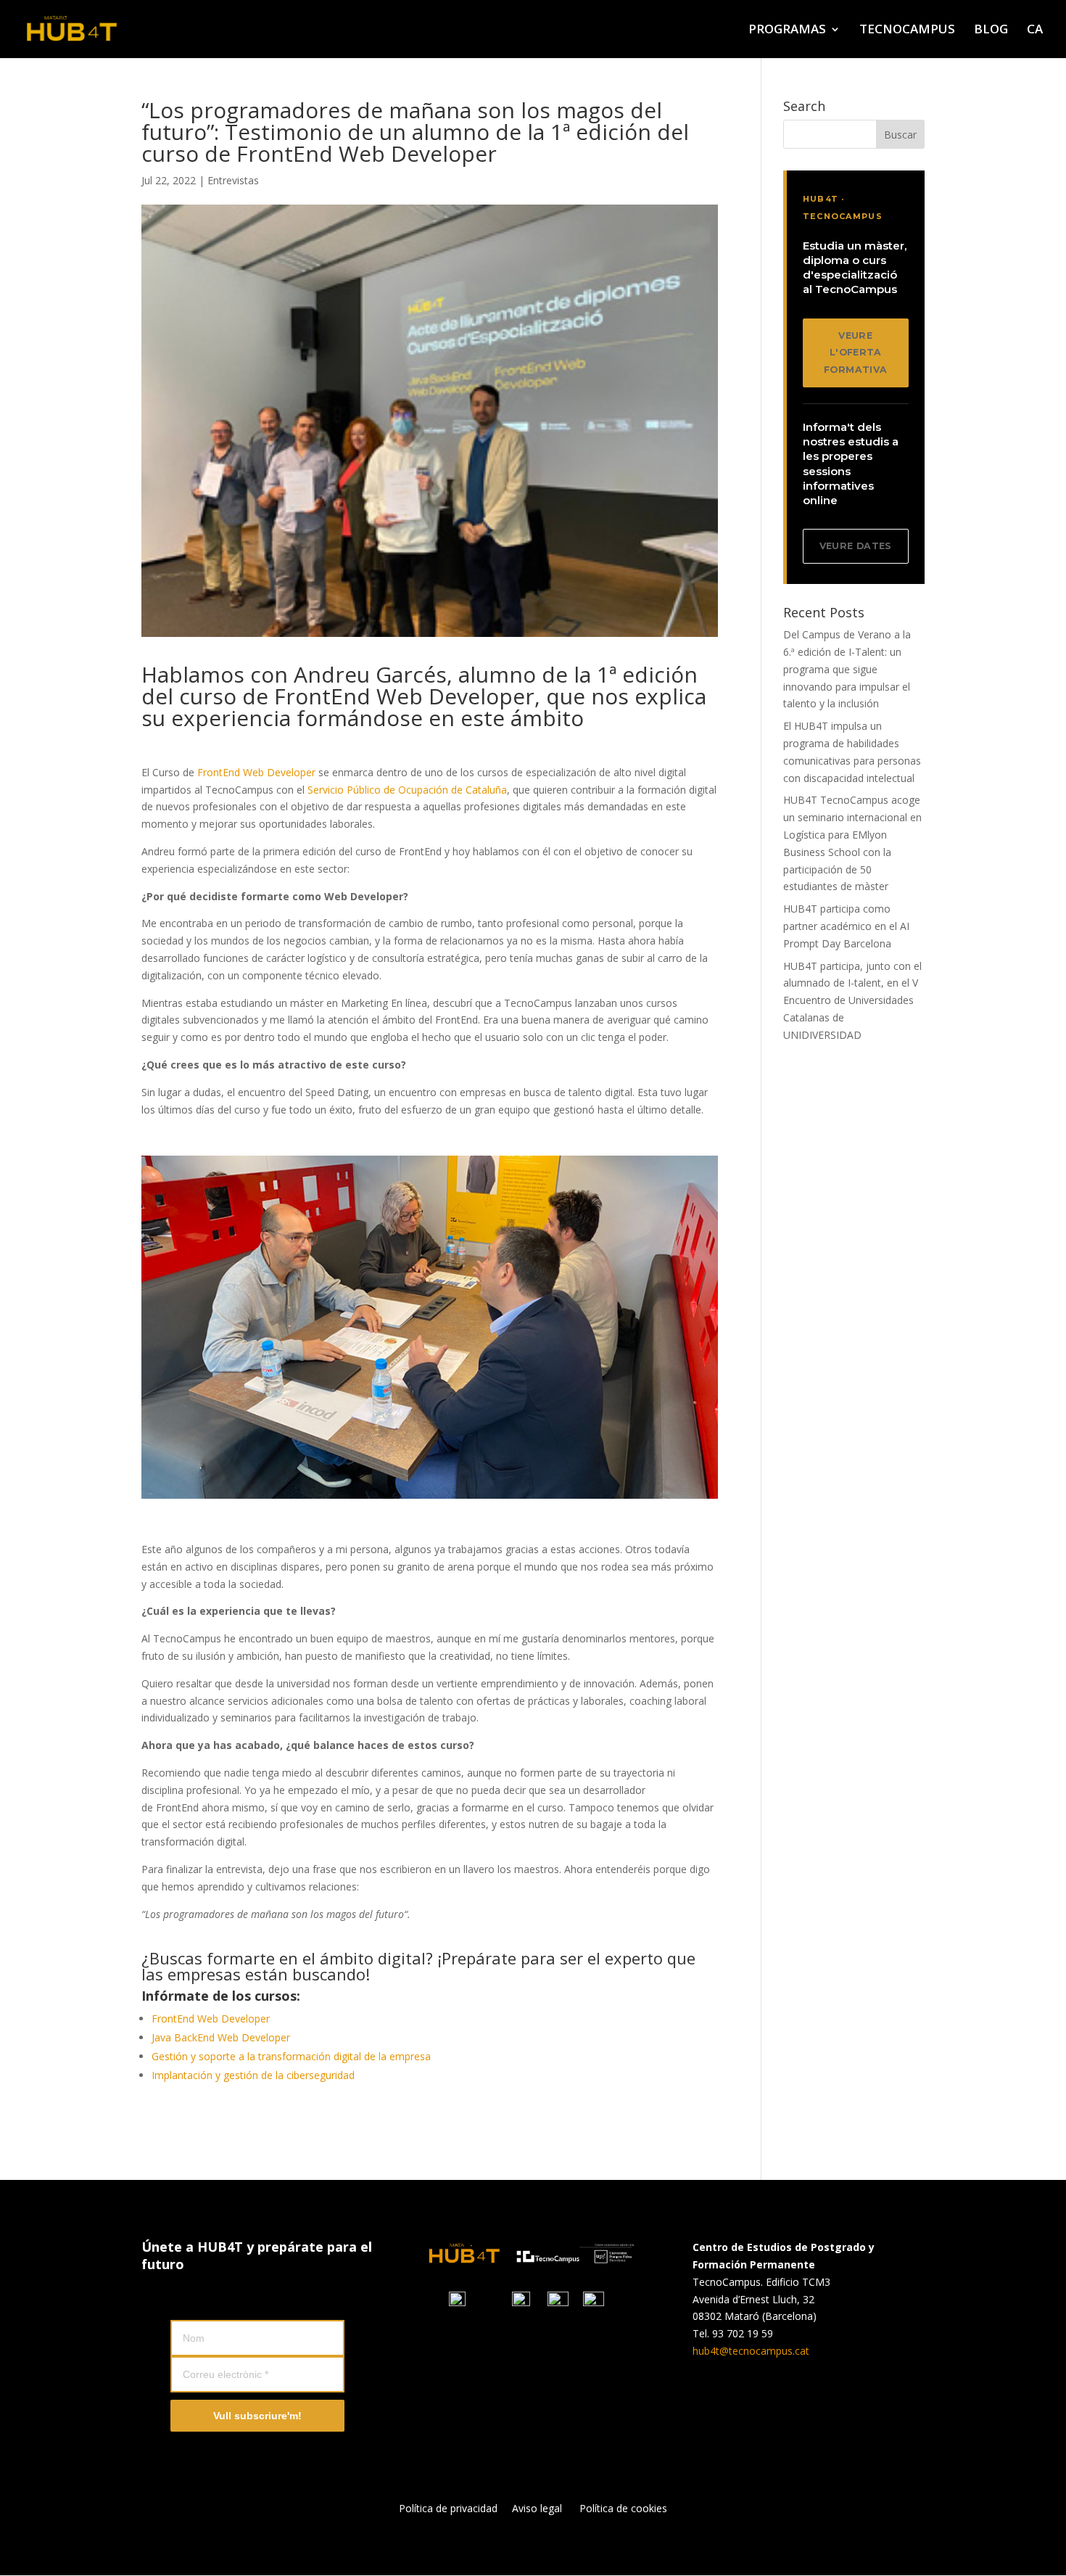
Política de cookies (623, 2508)
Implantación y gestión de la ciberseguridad (253, 2075)
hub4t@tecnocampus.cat (751, 2351)
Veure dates (856, 546)
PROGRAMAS (787, 30)
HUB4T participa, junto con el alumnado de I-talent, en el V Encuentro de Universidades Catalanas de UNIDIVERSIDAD (852, 1000)
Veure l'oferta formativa (855, 353)
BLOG (991, 30)
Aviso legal (537, 2508)
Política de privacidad (455, 2508)
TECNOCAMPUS (907, 30)
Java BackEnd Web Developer (221, 2037)
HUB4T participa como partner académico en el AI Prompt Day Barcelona (846, 926)
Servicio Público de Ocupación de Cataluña (407, 790)
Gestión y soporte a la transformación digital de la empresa (291, 2056)
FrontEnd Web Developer (258, 772)
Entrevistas (233, 180)
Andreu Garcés (370, 674)
